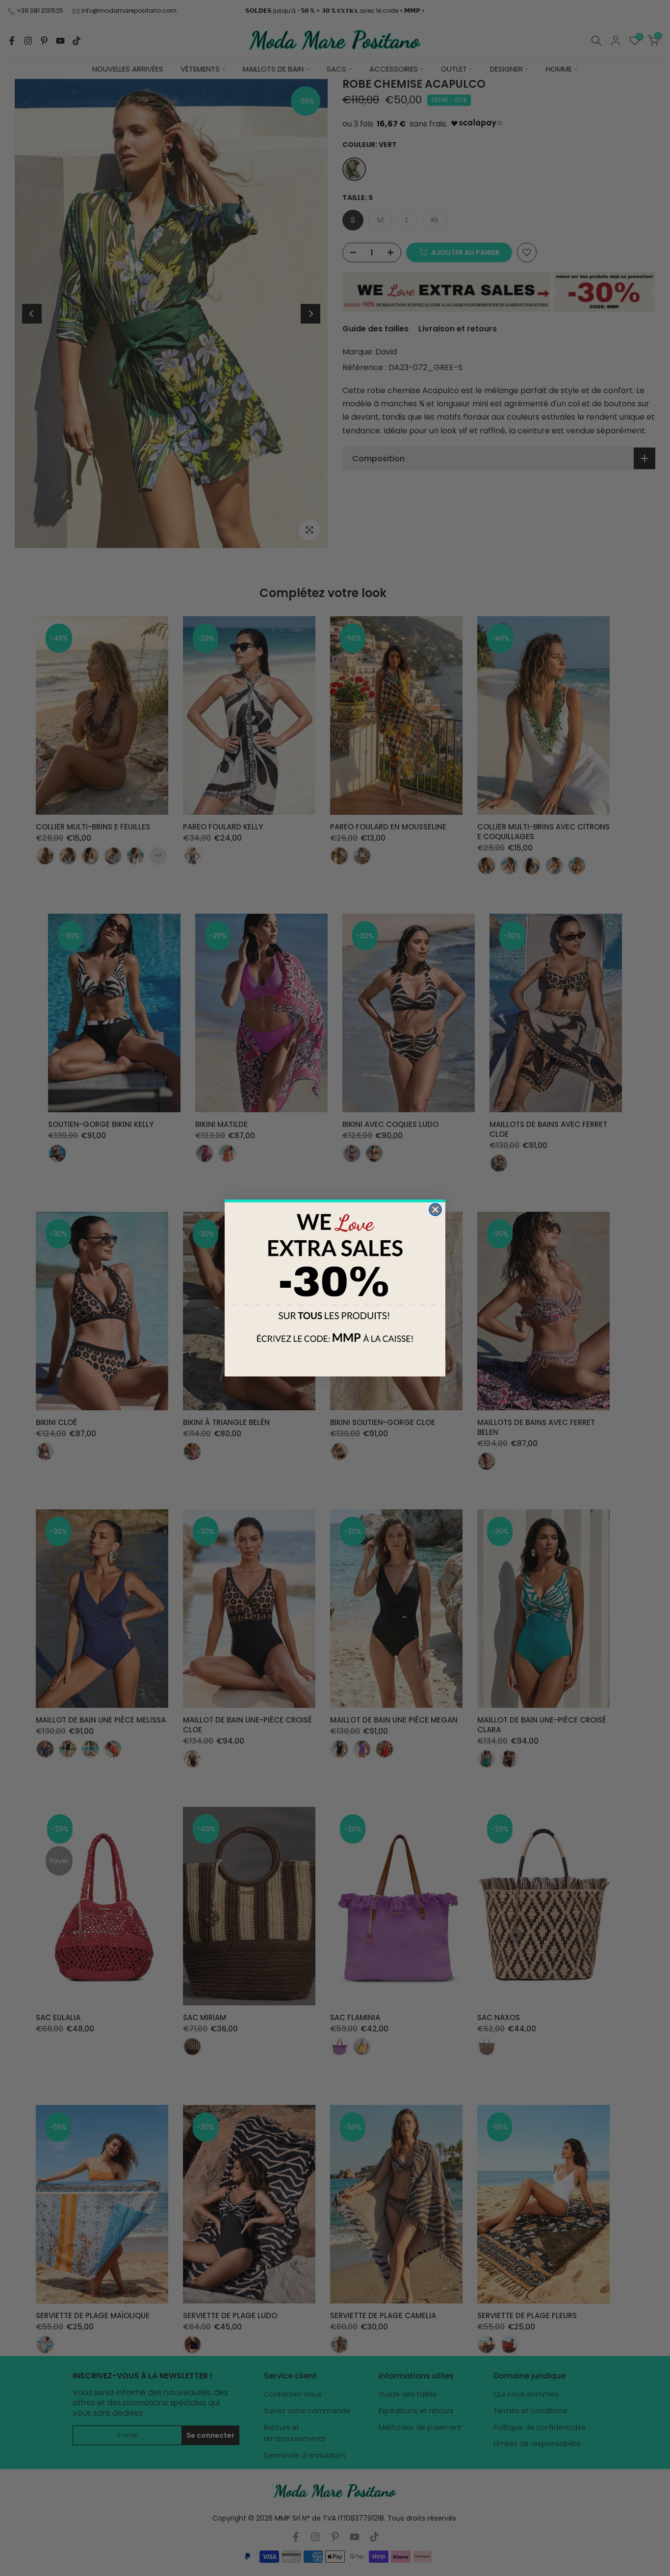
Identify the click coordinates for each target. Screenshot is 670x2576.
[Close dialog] (435, 1210)
